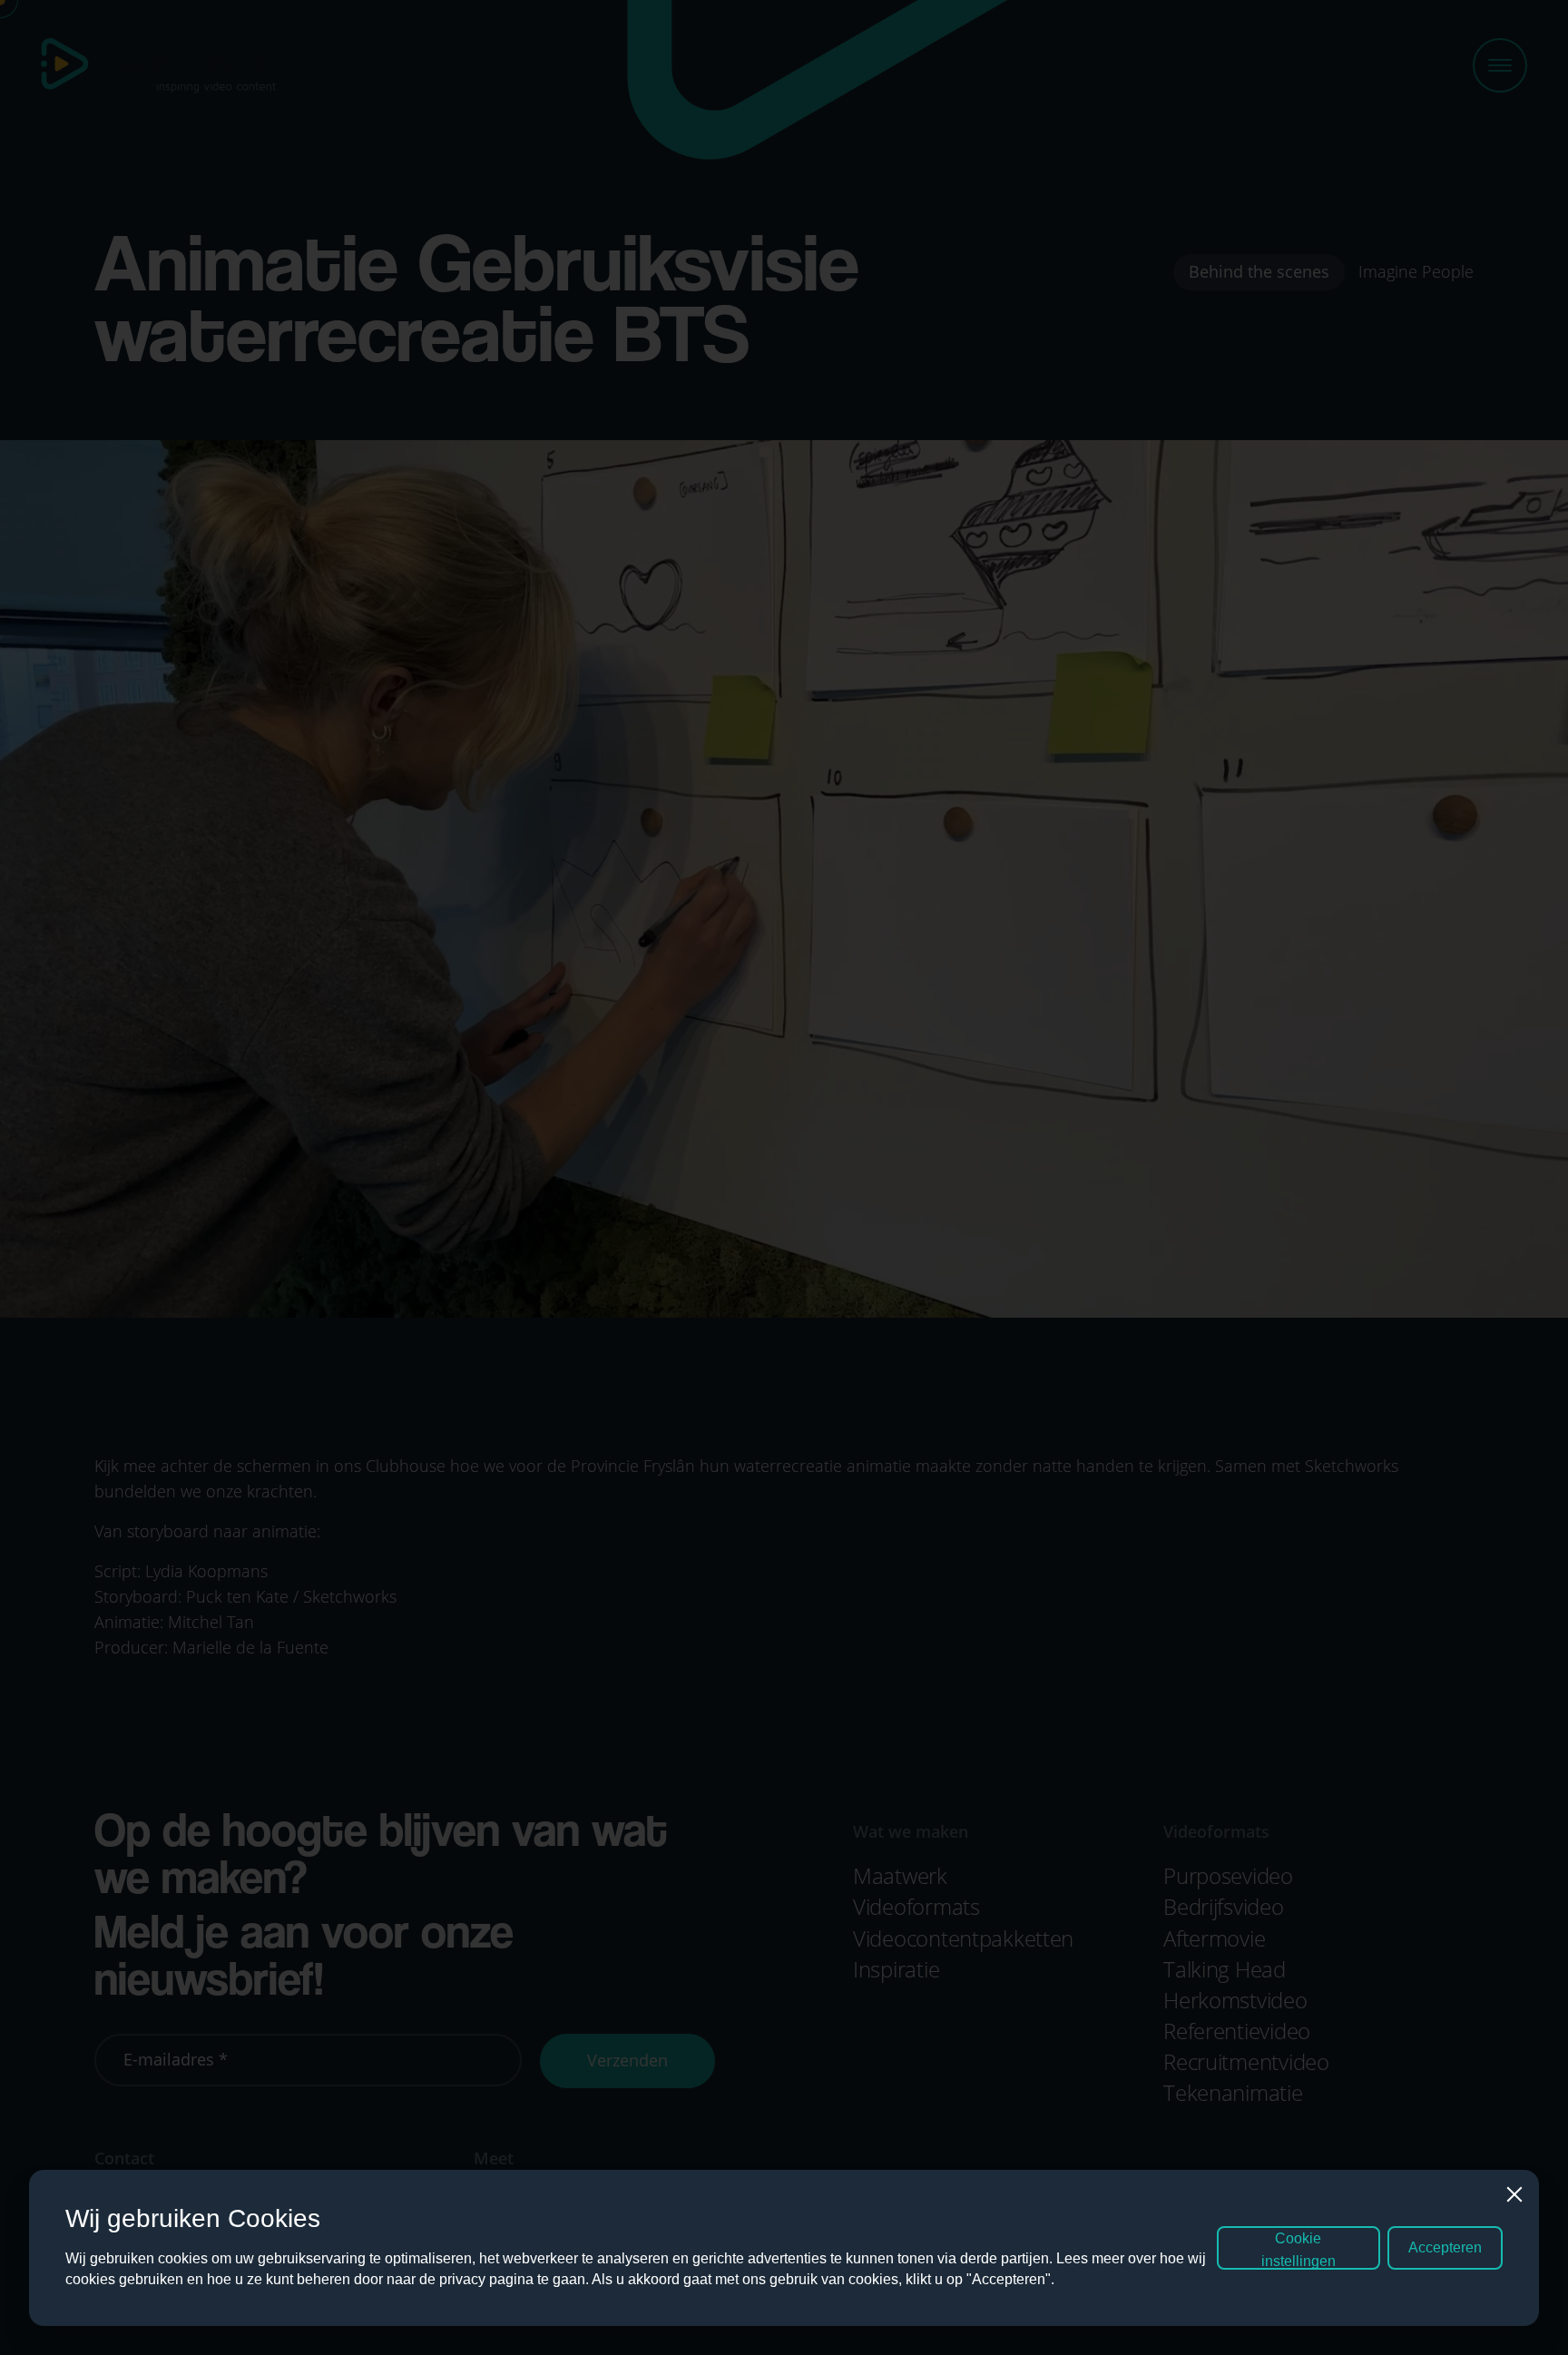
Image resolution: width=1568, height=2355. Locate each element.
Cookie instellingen (1298, 2250)
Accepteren (1445, 2247)
